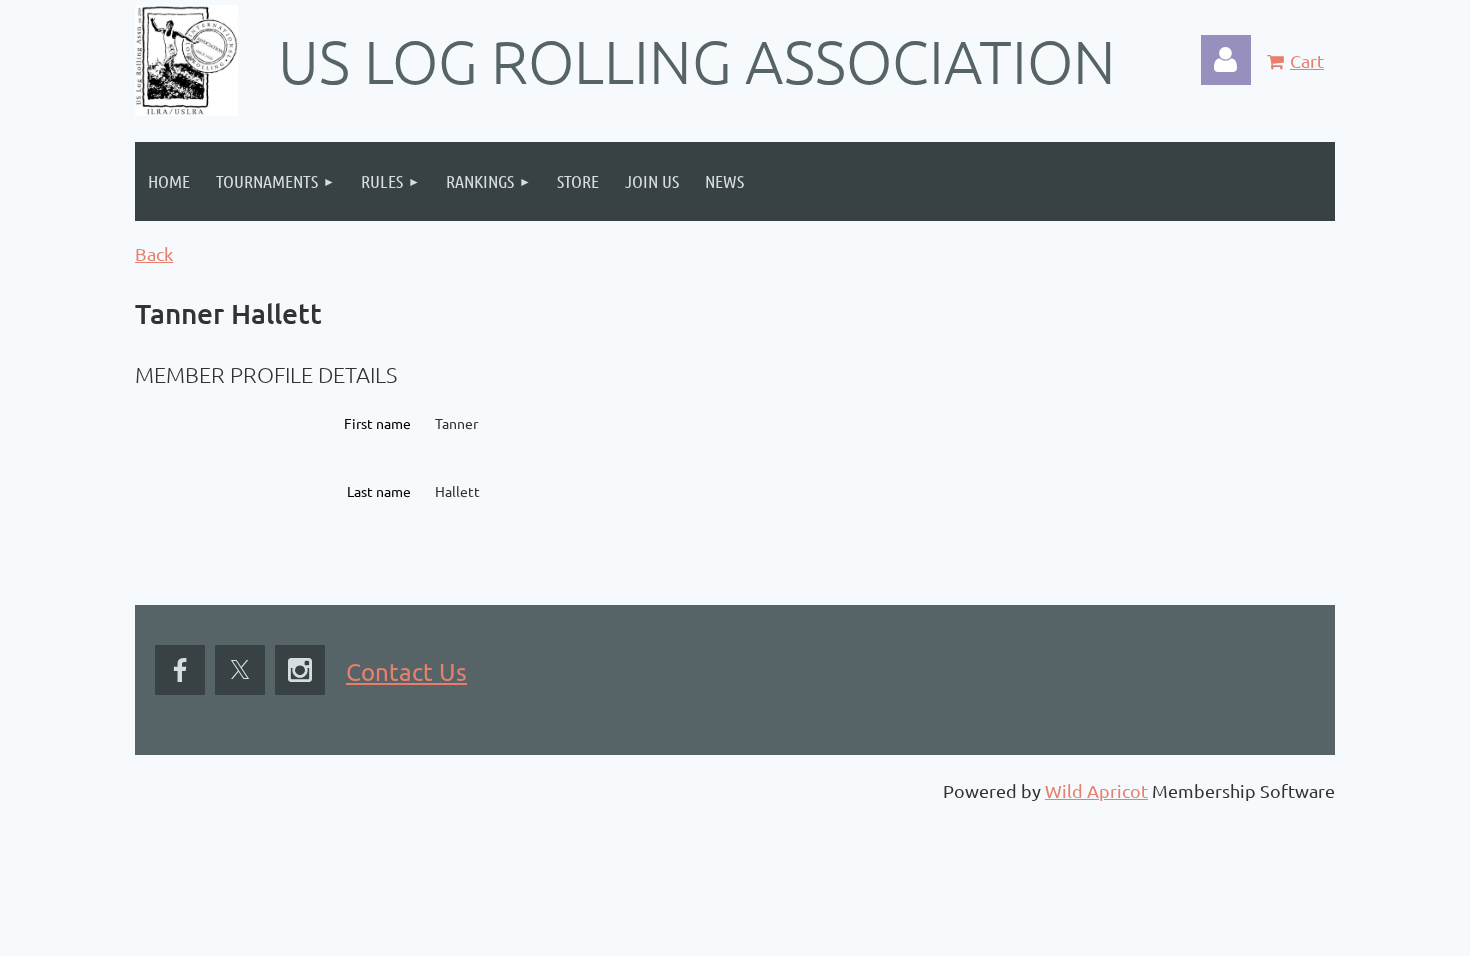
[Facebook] (180, 670)
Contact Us (406, 671)
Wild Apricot (1096, 790)
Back (154, 253)
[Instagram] (300, 670)
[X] (240, 670)
